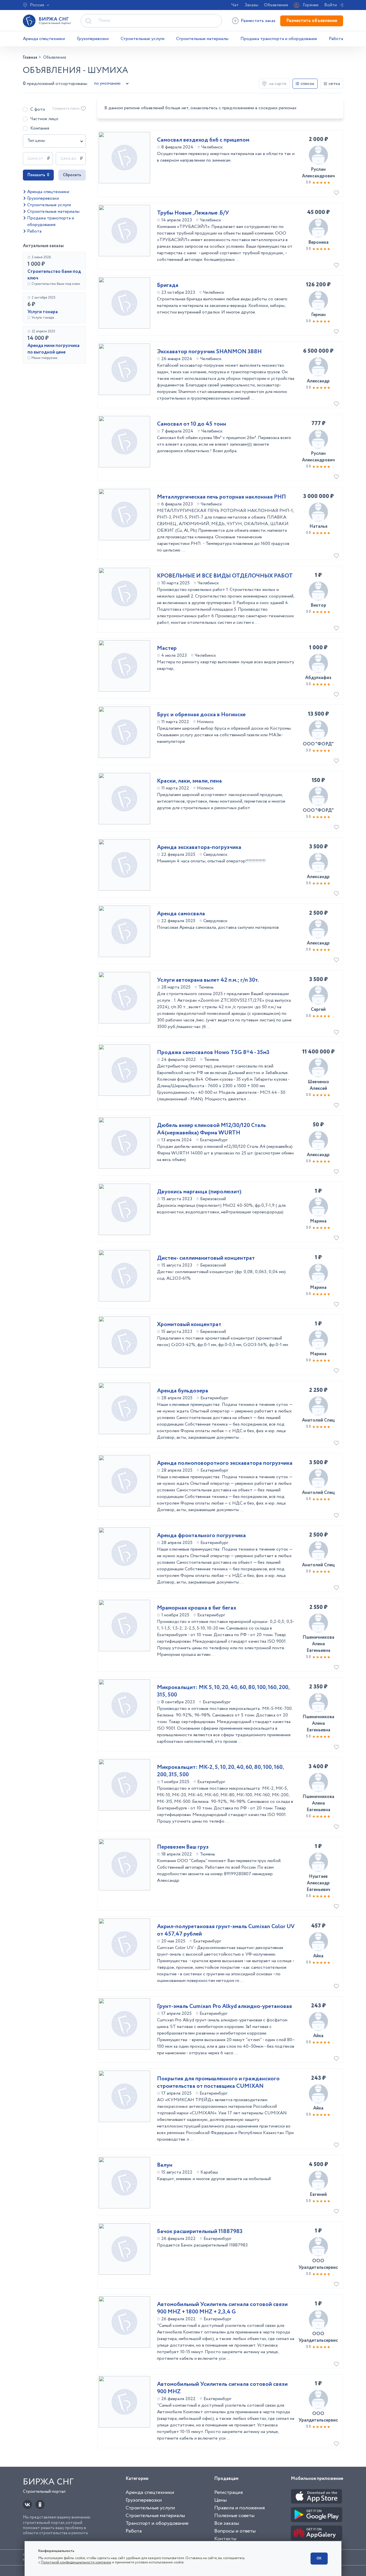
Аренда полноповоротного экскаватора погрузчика (225, 1463)
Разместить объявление (312, 21)
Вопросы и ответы (235, 2531)
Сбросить (72, 175)
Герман (318, 315)
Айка (318, 1956)
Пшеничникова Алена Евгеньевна (318, 1644)
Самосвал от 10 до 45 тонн (192, 424)
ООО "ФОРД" (318, 744)
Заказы (251, 5)
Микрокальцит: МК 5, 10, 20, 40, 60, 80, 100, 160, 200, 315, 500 (223, 1691)
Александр (318, 381)
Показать (38, 175)
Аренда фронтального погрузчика (201, 1536)
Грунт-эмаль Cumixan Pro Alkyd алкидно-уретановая (224, 2007)
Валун (165, 2165)
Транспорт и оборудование (157, 2523)
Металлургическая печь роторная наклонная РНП (221, 497)
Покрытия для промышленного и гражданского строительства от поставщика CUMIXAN (218, 2083)
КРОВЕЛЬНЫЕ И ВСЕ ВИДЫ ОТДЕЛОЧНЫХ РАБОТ (225, 576)
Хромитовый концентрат (189, 1325)
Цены (220, 2500)
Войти (331, 5)
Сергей (318, 1010)
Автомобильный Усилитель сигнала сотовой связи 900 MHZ (222, 2388)
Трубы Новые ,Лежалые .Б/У (193, 213)
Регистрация (228, 2492)
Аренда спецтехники (44, 39)
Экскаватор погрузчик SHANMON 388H (209, 352)
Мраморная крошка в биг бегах (197, 1608)
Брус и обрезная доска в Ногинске (201, 715)
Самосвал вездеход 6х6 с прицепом (203, 140)
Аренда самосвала (181, 914)
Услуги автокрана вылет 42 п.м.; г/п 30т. (208, 980)
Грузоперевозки (93, 39)
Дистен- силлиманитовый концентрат (206, 1258)
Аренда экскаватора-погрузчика (199, 848)
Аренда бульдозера (183, 1391)
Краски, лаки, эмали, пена (189, 781)
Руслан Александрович (318, 173)
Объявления (276, 5)
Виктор (318, 605)
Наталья (318, 526)
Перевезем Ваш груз (183, 1847)
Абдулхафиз (318, 678)
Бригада (168, 285)
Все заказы (227, 2523)
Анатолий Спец (318, 1420)
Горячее (311, 5)
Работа (336, 39)
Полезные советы (234, 2516)
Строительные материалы (202, 39)
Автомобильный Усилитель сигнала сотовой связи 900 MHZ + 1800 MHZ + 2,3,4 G (222, 2308)
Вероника (318, 242)
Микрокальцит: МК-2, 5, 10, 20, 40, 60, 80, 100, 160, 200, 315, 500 (220, 1771)
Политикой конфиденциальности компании (76, 2562)
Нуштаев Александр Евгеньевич (318, 1883)
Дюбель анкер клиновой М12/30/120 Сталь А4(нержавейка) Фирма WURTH (211, 1129)
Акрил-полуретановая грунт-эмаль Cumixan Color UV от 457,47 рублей (226, 1930)
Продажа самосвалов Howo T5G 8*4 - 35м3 (213, 1053)
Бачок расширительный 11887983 (200, 2232)
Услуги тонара (43, 312)
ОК (319, 2558)
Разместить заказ (258, 21)
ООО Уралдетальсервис (318, 2264)
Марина (318, 1221)
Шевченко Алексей (318, 1085)
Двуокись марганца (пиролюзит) (199, 1192)
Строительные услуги (143, 39)
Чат (235, 5)
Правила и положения (239, 2508)
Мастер (167, 648)
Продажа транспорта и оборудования (279, 39)
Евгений (318, 2195)
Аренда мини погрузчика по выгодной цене (53, 349)
